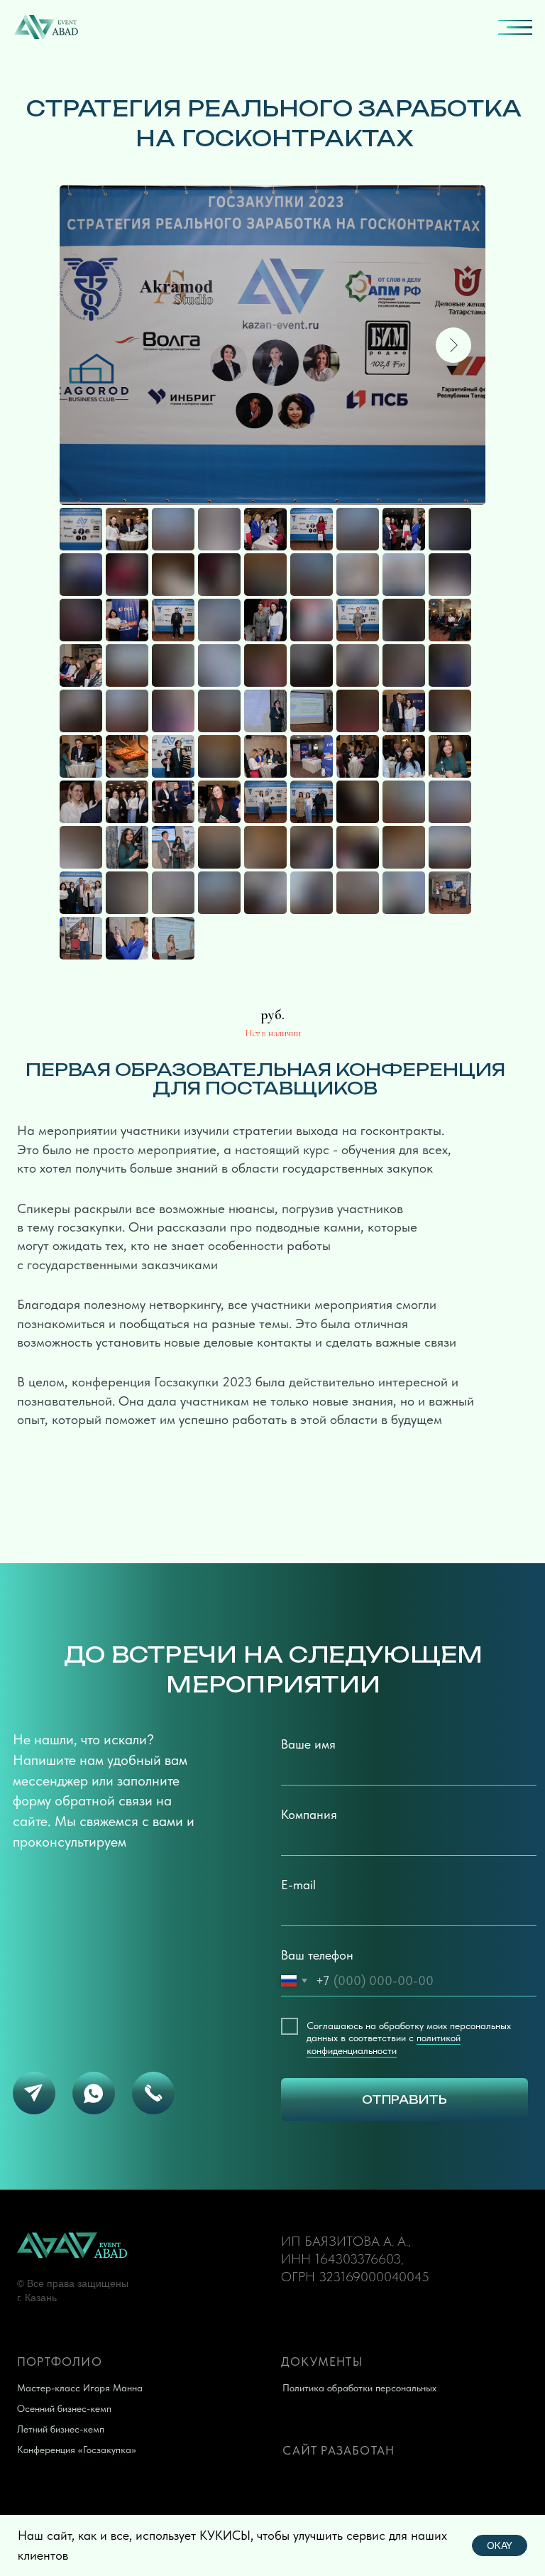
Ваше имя (308, 1744)
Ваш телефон (317, 1955)
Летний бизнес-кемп (61, 2429)
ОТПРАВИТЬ (404, 2099)
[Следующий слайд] (453, 345)
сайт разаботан (338, 2450)
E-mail (298, 1885)
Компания (309, 1814)
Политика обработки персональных (359, 2388)
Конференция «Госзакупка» (77, 2450)
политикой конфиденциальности (384, 2044)
